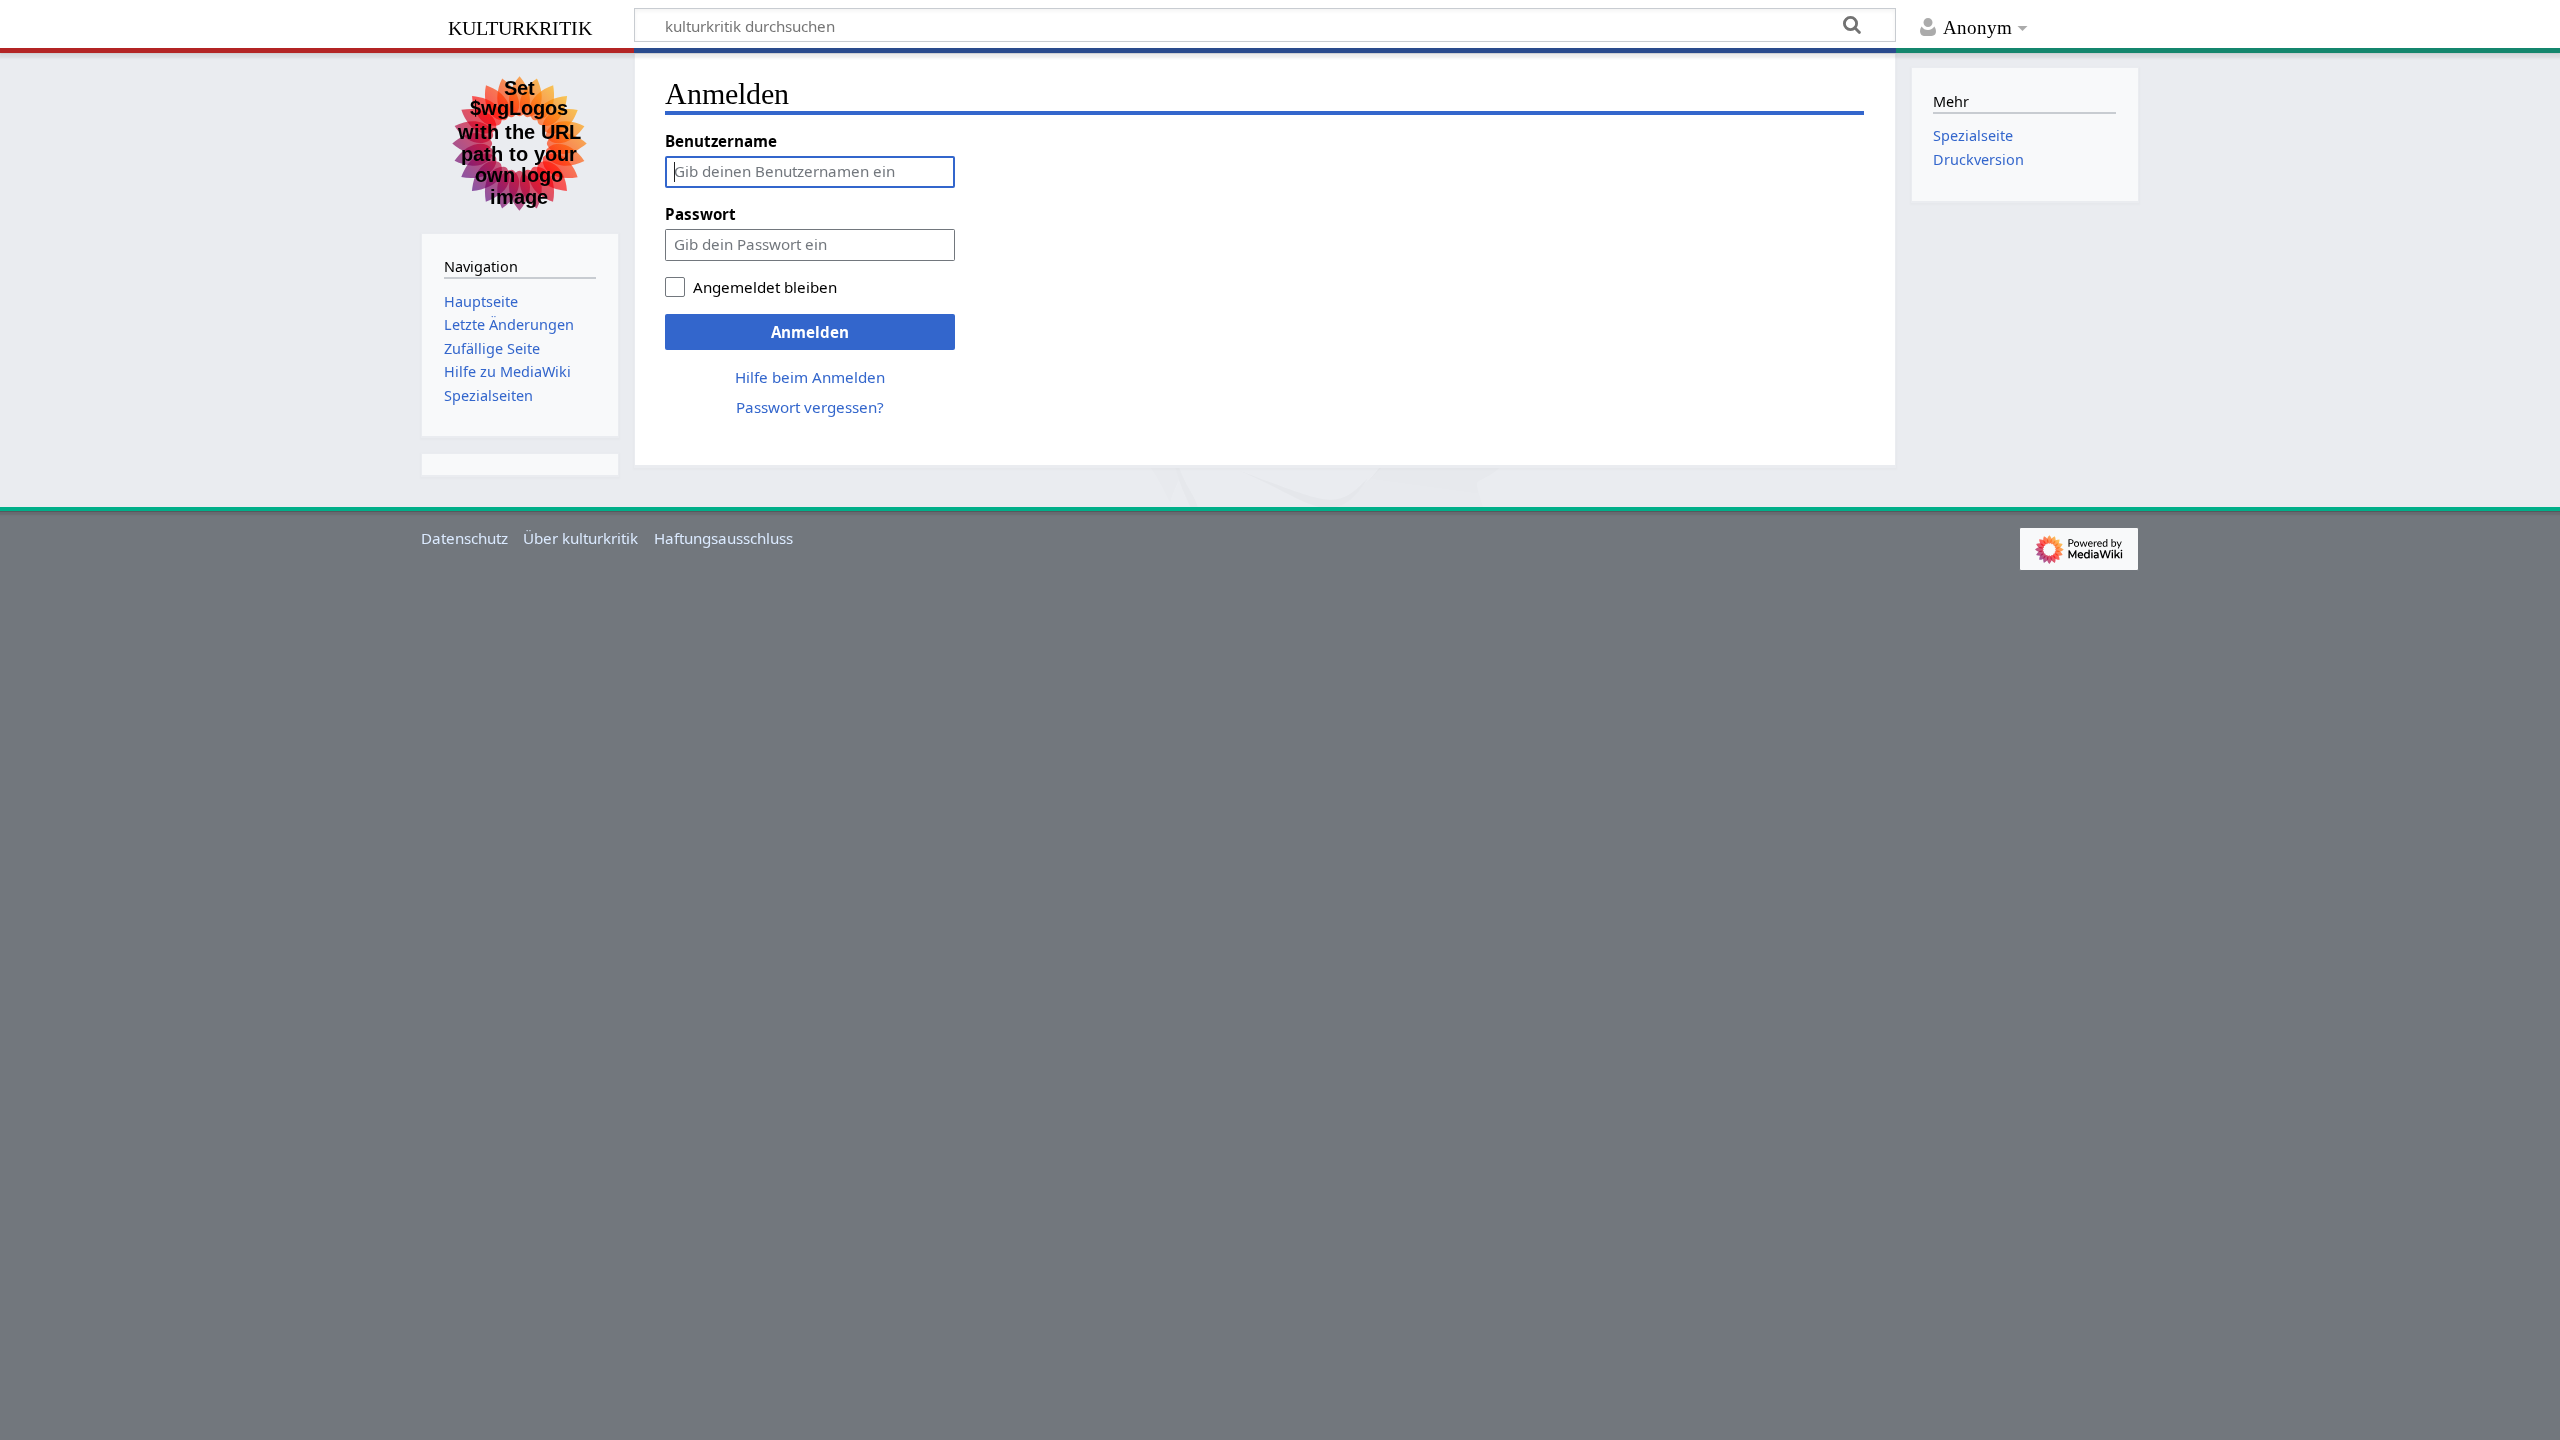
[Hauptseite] (520, 141)
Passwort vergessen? (810, 407)
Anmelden (810, 332)
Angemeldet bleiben (765, 287)
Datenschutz (464, 538)
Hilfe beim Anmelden (810, 377)
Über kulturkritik (580, 538)
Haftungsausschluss (723, 538)
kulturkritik (520, 25)
